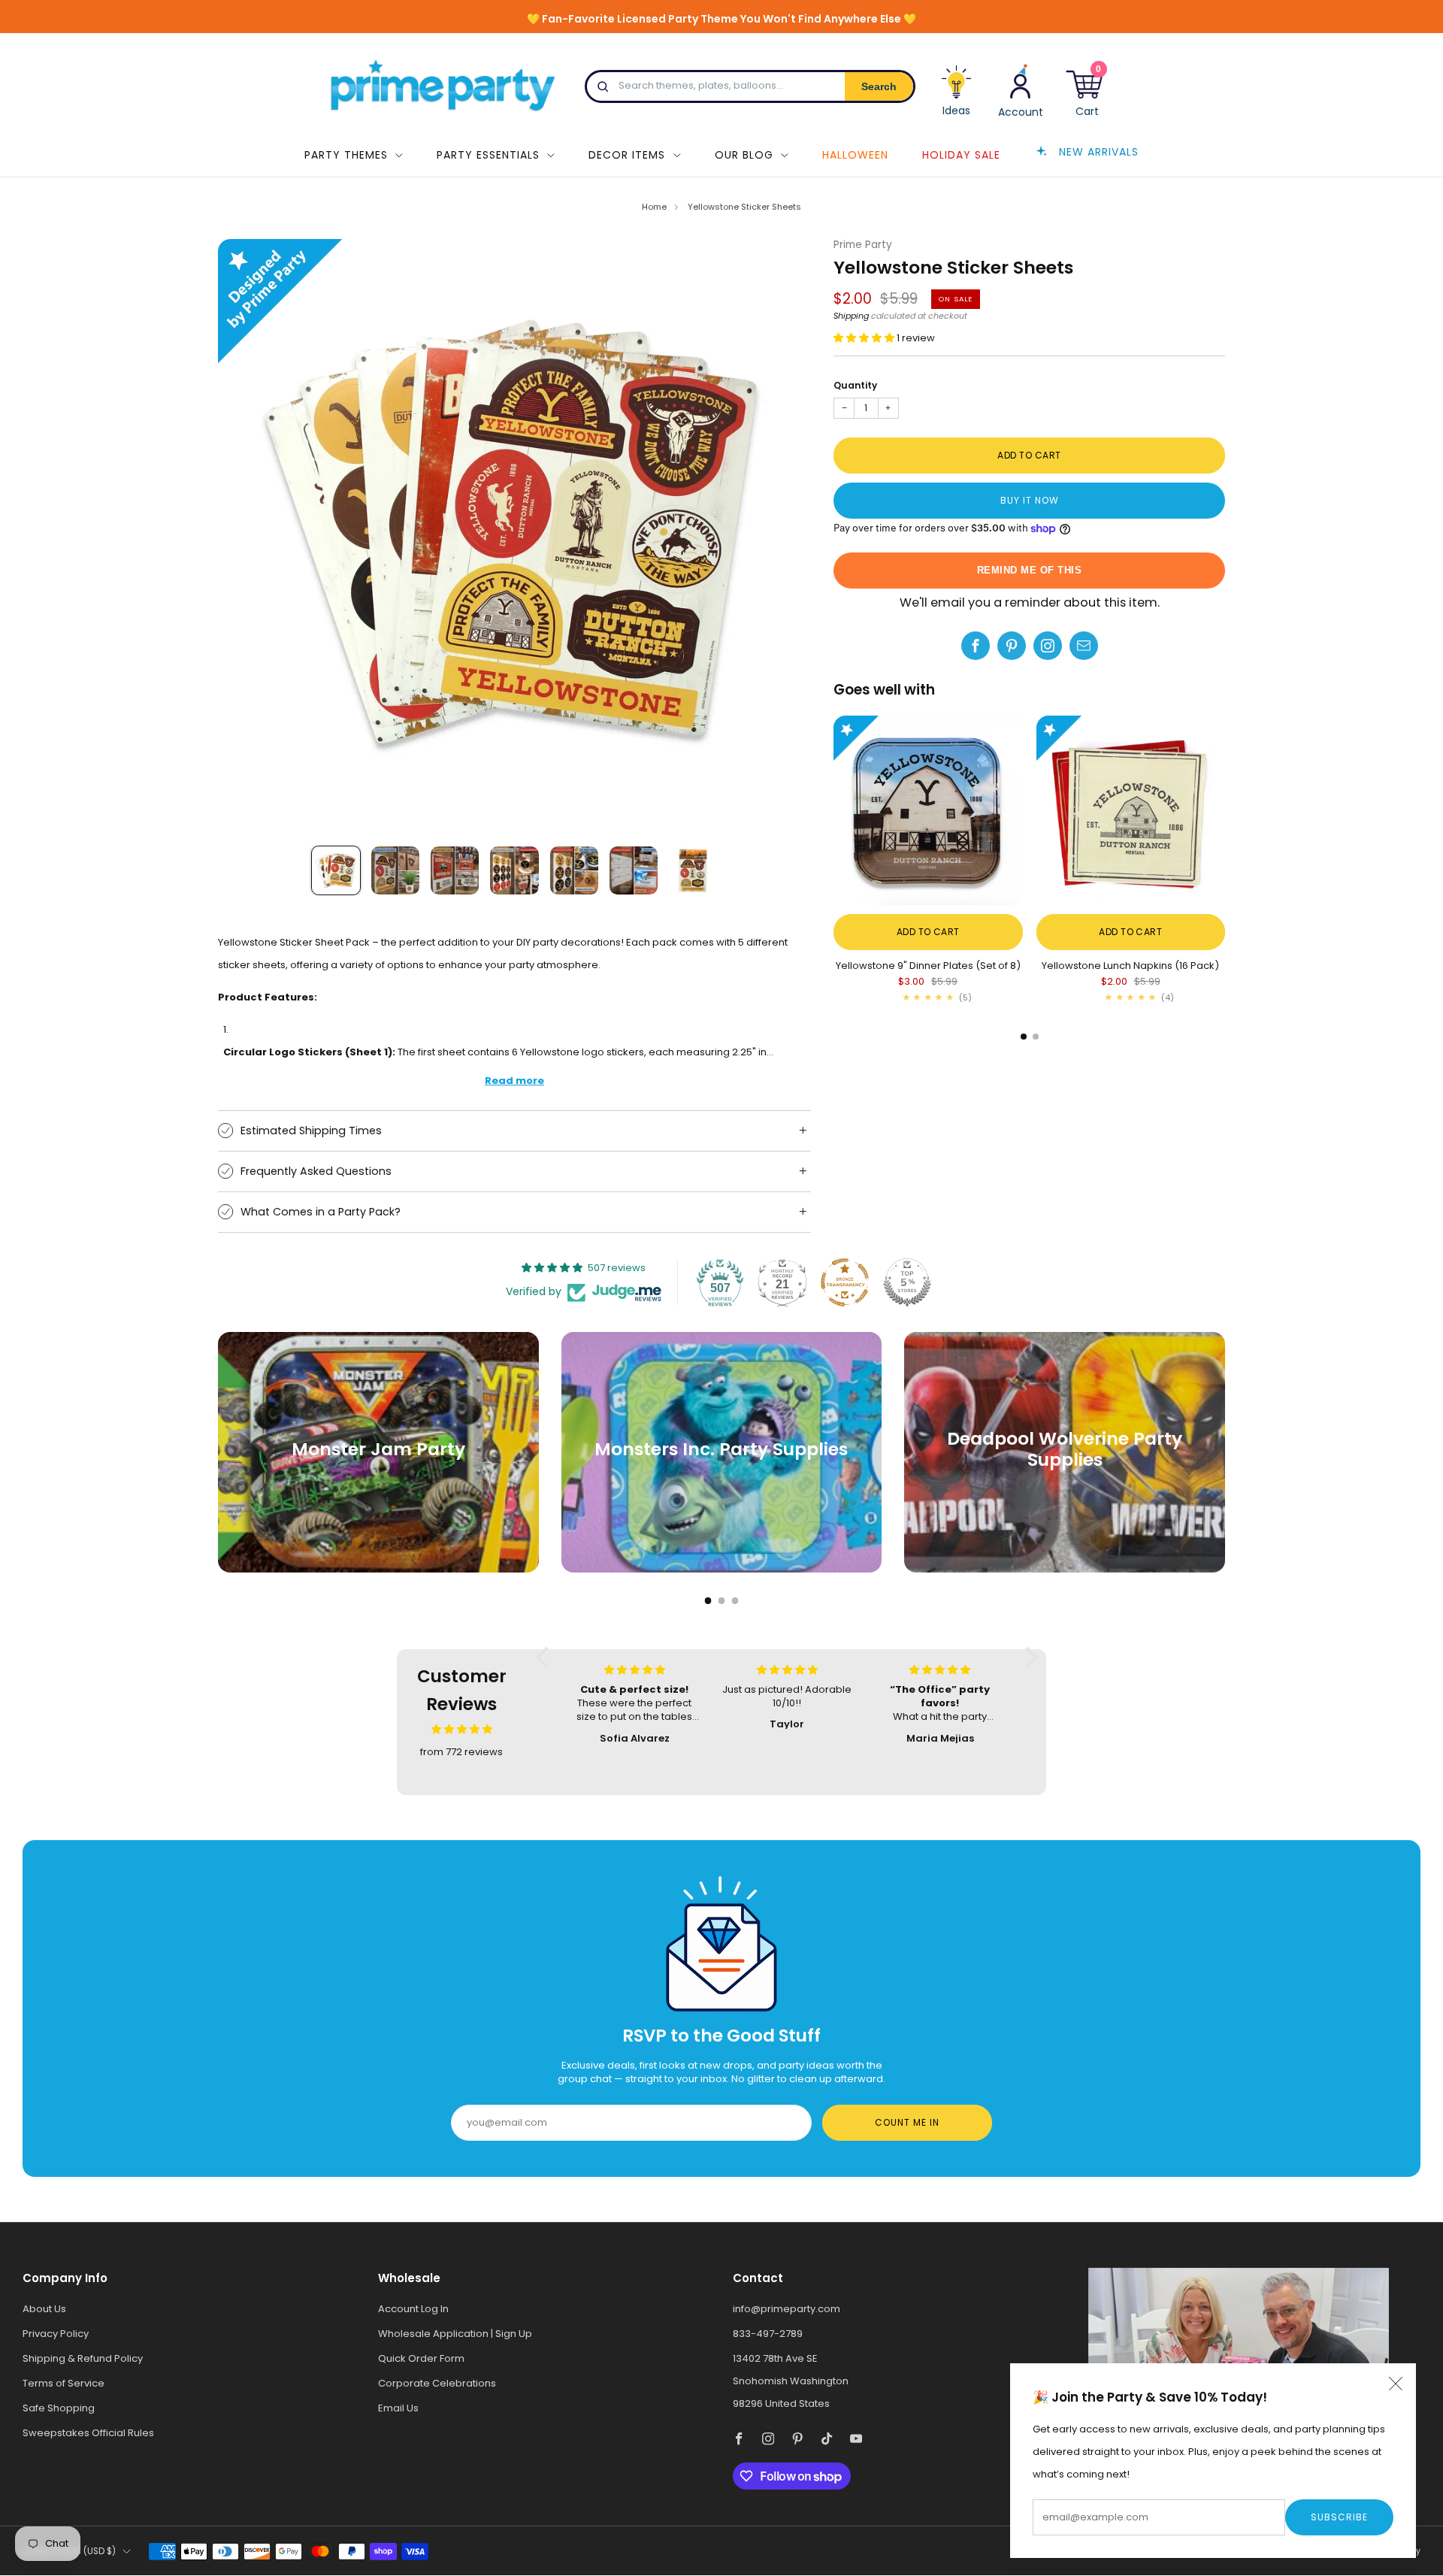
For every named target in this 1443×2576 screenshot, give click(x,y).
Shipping (851, 316)
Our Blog (744, 155)
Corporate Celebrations (437, 2383)
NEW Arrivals (1099, 151)
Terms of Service (64, 2383)
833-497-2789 (768, 2334)
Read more (514, 1081)
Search (879, 86)
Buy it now (1030, 500)
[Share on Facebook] (976, 646)
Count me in (907, 2122)
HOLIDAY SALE (961, 155)
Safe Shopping (59, 2408)
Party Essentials (488, 155)
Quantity (855, 385)
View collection (378, 1498)
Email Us (398, 2408)
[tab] (1024, 1037)
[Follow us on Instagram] (1048, 646)
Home (654, 207)
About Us (44, 2309)
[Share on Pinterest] (1012, 646)
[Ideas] (957, 96)
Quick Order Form (421, 2358)
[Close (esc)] (1396, 2384)
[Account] (1021, 90)
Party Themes (346, 155)
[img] (462, 1729)
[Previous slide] (247, 535)
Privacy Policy (56, 2334)
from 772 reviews (461, 1752)
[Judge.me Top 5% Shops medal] (907, 1282)
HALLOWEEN (855, 155)
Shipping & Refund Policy (83, 2358)
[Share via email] (1084, 646)
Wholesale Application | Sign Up (455, 2334)
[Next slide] (782, 535)
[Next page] (1225, 811)
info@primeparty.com (787, 2309)
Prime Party (863, 245)
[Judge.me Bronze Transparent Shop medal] (845, 1282)
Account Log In (413, 2309)
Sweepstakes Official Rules (88, 2433)
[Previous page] (833, 811)
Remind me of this (1030, 570)
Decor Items (627, 155)
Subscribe (1339, 2517)
